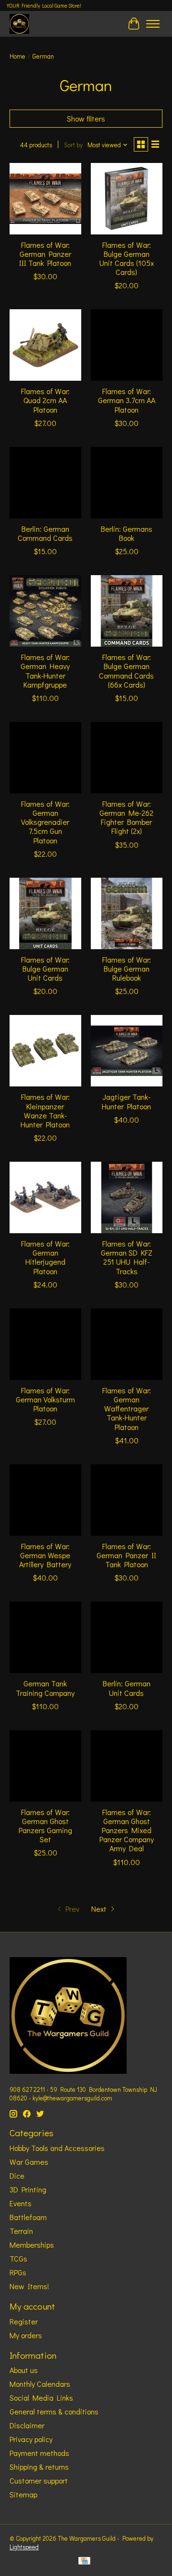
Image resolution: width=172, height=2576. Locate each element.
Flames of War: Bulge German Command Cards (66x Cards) (126, 671)
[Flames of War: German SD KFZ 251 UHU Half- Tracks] (127, 1197)
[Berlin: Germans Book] (127, 483)
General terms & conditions (54, 2411)
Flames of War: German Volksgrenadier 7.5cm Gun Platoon (45, 822)
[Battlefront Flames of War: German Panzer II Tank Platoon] (127, 1500)
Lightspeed (24, 2547)
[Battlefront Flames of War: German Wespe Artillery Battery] (45, 1500)
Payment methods (39, 2453)
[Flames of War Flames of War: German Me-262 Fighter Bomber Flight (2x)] (127, 758)
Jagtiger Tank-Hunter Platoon (126, 1101)
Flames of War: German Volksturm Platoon (45, 1399)
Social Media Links (41, 2398)
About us (24, 2370)
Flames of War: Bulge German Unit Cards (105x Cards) (127, 259)
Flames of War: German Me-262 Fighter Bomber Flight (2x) (126, 817)
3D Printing (28, 2189)
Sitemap (23, 2494)
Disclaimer (27, 2425)
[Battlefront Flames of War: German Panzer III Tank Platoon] (45, 199)
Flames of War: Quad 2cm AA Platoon (45, 400)
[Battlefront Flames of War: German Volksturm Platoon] (45, 1344)
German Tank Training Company (45, 1688)
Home (17, 56)
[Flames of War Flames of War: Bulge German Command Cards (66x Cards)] (127, 611)
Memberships (32, 2245)
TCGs (18, 2258)
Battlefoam (28, 2217)
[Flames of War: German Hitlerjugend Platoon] (45, 1197)
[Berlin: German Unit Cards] (127, 1637)
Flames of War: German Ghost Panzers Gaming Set (45, 1826)
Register (24, 2321)
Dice (17, 2175)
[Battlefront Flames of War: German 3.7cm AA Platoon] (127, 345)
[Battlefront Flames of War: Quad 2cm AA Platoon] (45, 345)
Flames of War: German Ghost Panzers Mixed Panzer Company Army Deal (127, 1830)
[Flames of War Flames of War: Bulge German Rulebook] (127, 913)
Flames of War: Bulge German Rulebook (127, 969)
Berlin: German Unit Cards (127, 1688)
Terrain (21, 2231)
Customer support (39, 2480)
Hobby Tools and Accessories (57, 2148)
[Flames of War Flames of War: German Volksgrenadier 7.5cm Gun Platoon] (45, 758)
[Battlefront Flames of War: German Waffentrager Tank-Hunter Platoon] (127, 1344)
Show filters (86, 118)
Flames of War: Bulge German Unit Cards (45, 969)
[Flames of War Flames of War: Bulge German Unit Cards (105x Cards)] (127, 199)
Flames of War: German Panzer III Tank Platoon (45, 254)
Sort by (73, 145)
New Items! (29, 2286)
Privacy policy (31, 2439)
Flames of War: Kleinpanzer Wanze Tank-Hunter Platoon (45, 1111)
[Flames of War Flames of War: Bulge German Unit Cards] (45, 913)
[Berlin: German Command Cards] (45, 483)
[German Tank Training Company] (45, 1637)
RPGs (18, 2272)
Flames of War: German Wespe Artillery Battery (45, 1555)
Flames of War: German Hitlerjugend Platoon (45, 1257)
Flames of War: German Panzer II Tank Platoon (126, 1555)
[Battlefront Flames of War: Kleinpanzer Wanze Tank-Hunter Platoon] (45, 1051)
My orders (26, 2335)
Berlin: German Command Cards (45, 533)
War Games (29, 2162)
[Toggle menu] (153, 24)
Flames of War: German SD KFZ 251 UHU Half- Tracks (127, 1257)
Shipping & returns (39, 2467)
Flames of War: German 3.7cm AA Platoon (127, 400)
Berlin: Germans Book (127, 533)
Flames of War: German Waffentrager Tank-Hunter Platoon (127, 1409)
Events (21, 2203)
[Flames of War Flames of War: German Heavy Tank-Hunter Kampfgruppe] (45, 611)
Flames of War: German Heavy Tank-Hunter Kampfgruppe (45, 671)
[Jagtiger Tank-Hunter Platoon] (127, 1051)
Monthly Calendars (40, 2384)
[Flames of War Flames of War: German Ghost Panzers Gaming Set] (45, 1766)
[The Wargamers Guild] (19, 24)
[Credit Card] (84, 2562)
